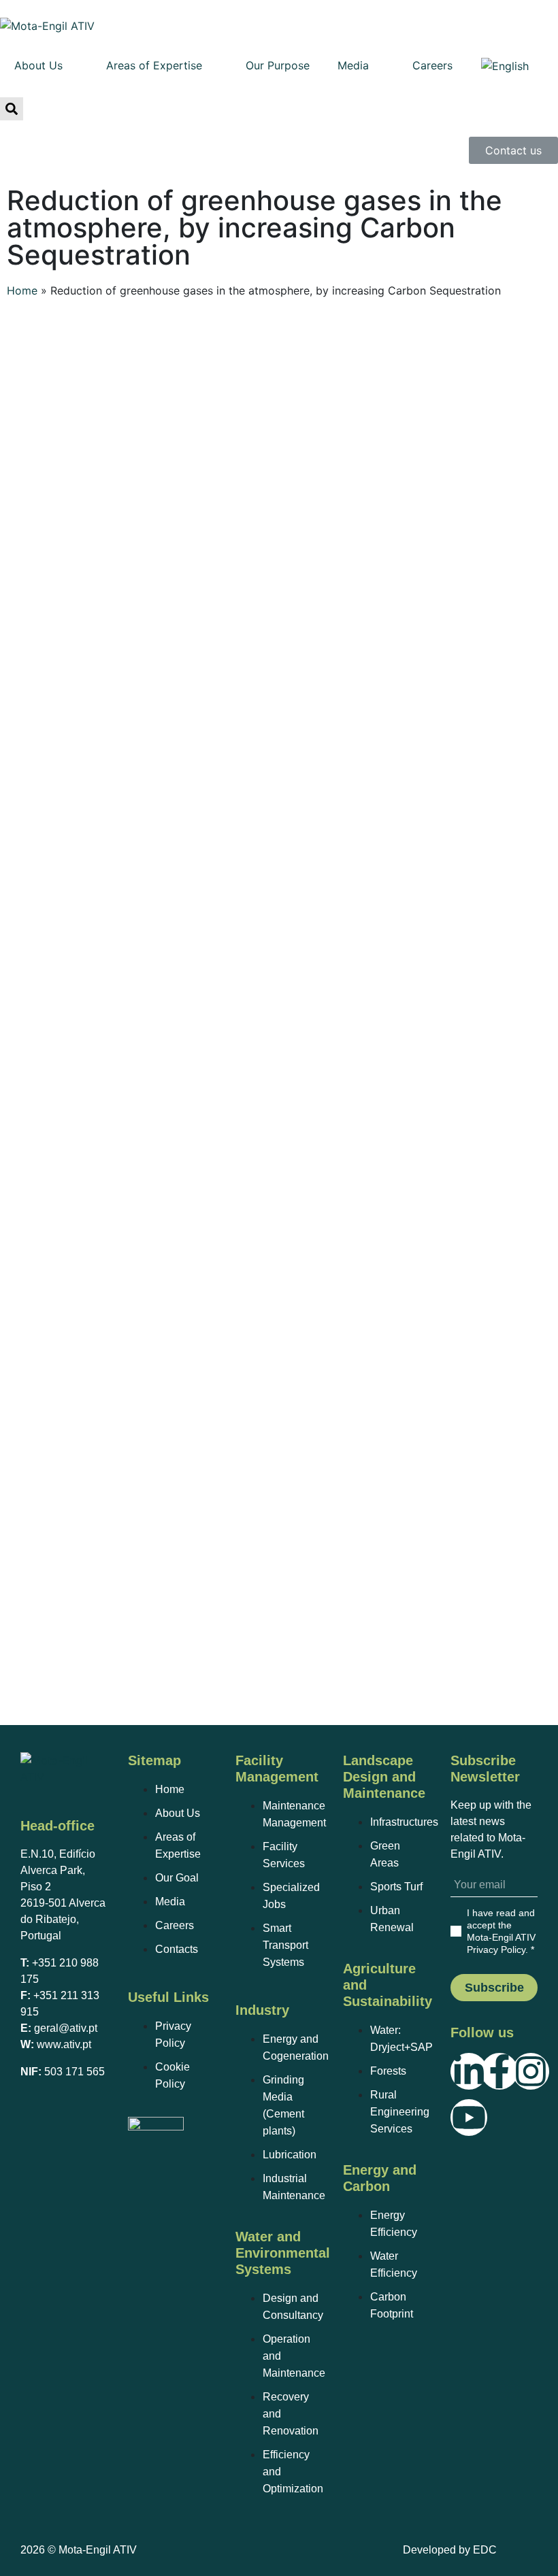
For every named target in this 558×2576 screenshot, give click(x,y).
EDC (485, 2550)
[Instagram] (531, 2071)
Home (22, 290)
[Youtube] (469, 2118)
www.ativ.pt (64, 2044)
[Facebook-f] (499, 2071)
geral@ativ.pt (66, 2028)
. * (501, 1931)
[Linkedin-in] (469, 2071)
